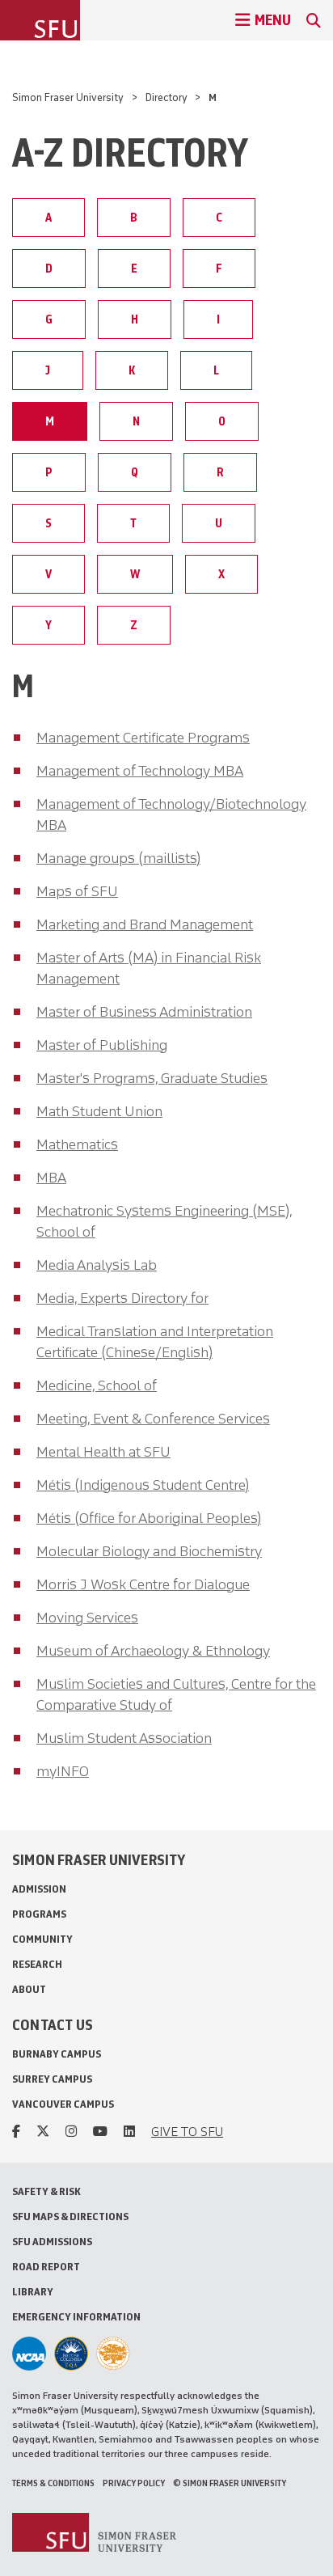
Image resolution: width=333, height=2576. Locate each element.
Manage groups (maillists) (118, 858)
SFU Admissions (52, 2242)
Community (42, 1939)
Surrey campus (52, 2079)
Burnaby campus (57, 2054)
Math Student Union (99, 1111)
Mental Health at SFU (103, 1452)
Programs (39, 1914)
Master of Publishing (102, 1045)
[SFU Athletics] (29, 2354)
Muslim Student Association (124, 1738)
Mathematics (77, 1144)
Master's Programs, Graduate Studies (152, 1078)
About (29, 1989)
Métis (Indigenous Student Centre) (143, 1485)
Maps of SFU (77, 891)
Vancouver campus (63, 2104)
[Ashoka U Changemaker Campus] (113, 2354)
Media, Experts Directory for (122, 1298)
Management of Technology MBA (140, 771)
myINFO (63, 1771)
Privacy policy (134, 2483)
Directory (166, 97)
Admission (39, 1889)
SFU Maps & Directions (70, 2216)
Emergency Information (76, 2317)
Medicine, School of (97, 1385)
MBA (51, 1178)
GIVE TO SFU (187, 2132)
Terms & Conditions (53, 2483)
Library (33, 2292)
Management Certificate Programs (143, 738)
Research (37, 1964)
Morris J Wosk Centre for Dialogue (143, 1584)
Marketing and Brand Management (145, 924)
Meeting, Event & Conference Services (153, 1419)
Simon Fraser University (68, 97)
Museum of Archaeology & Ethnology (153, 1651)
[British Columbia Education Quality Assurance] (71, 2354)
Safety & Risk (46, 2191)
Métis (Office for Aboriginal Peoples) (149, 1518)
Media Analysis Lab (97, 1265)
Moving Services (87, 1618)
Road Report (46, 2267)
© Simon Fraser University (230, 2483)
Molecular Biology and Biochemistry (149, 1551)
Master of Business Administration (144, 1012)
